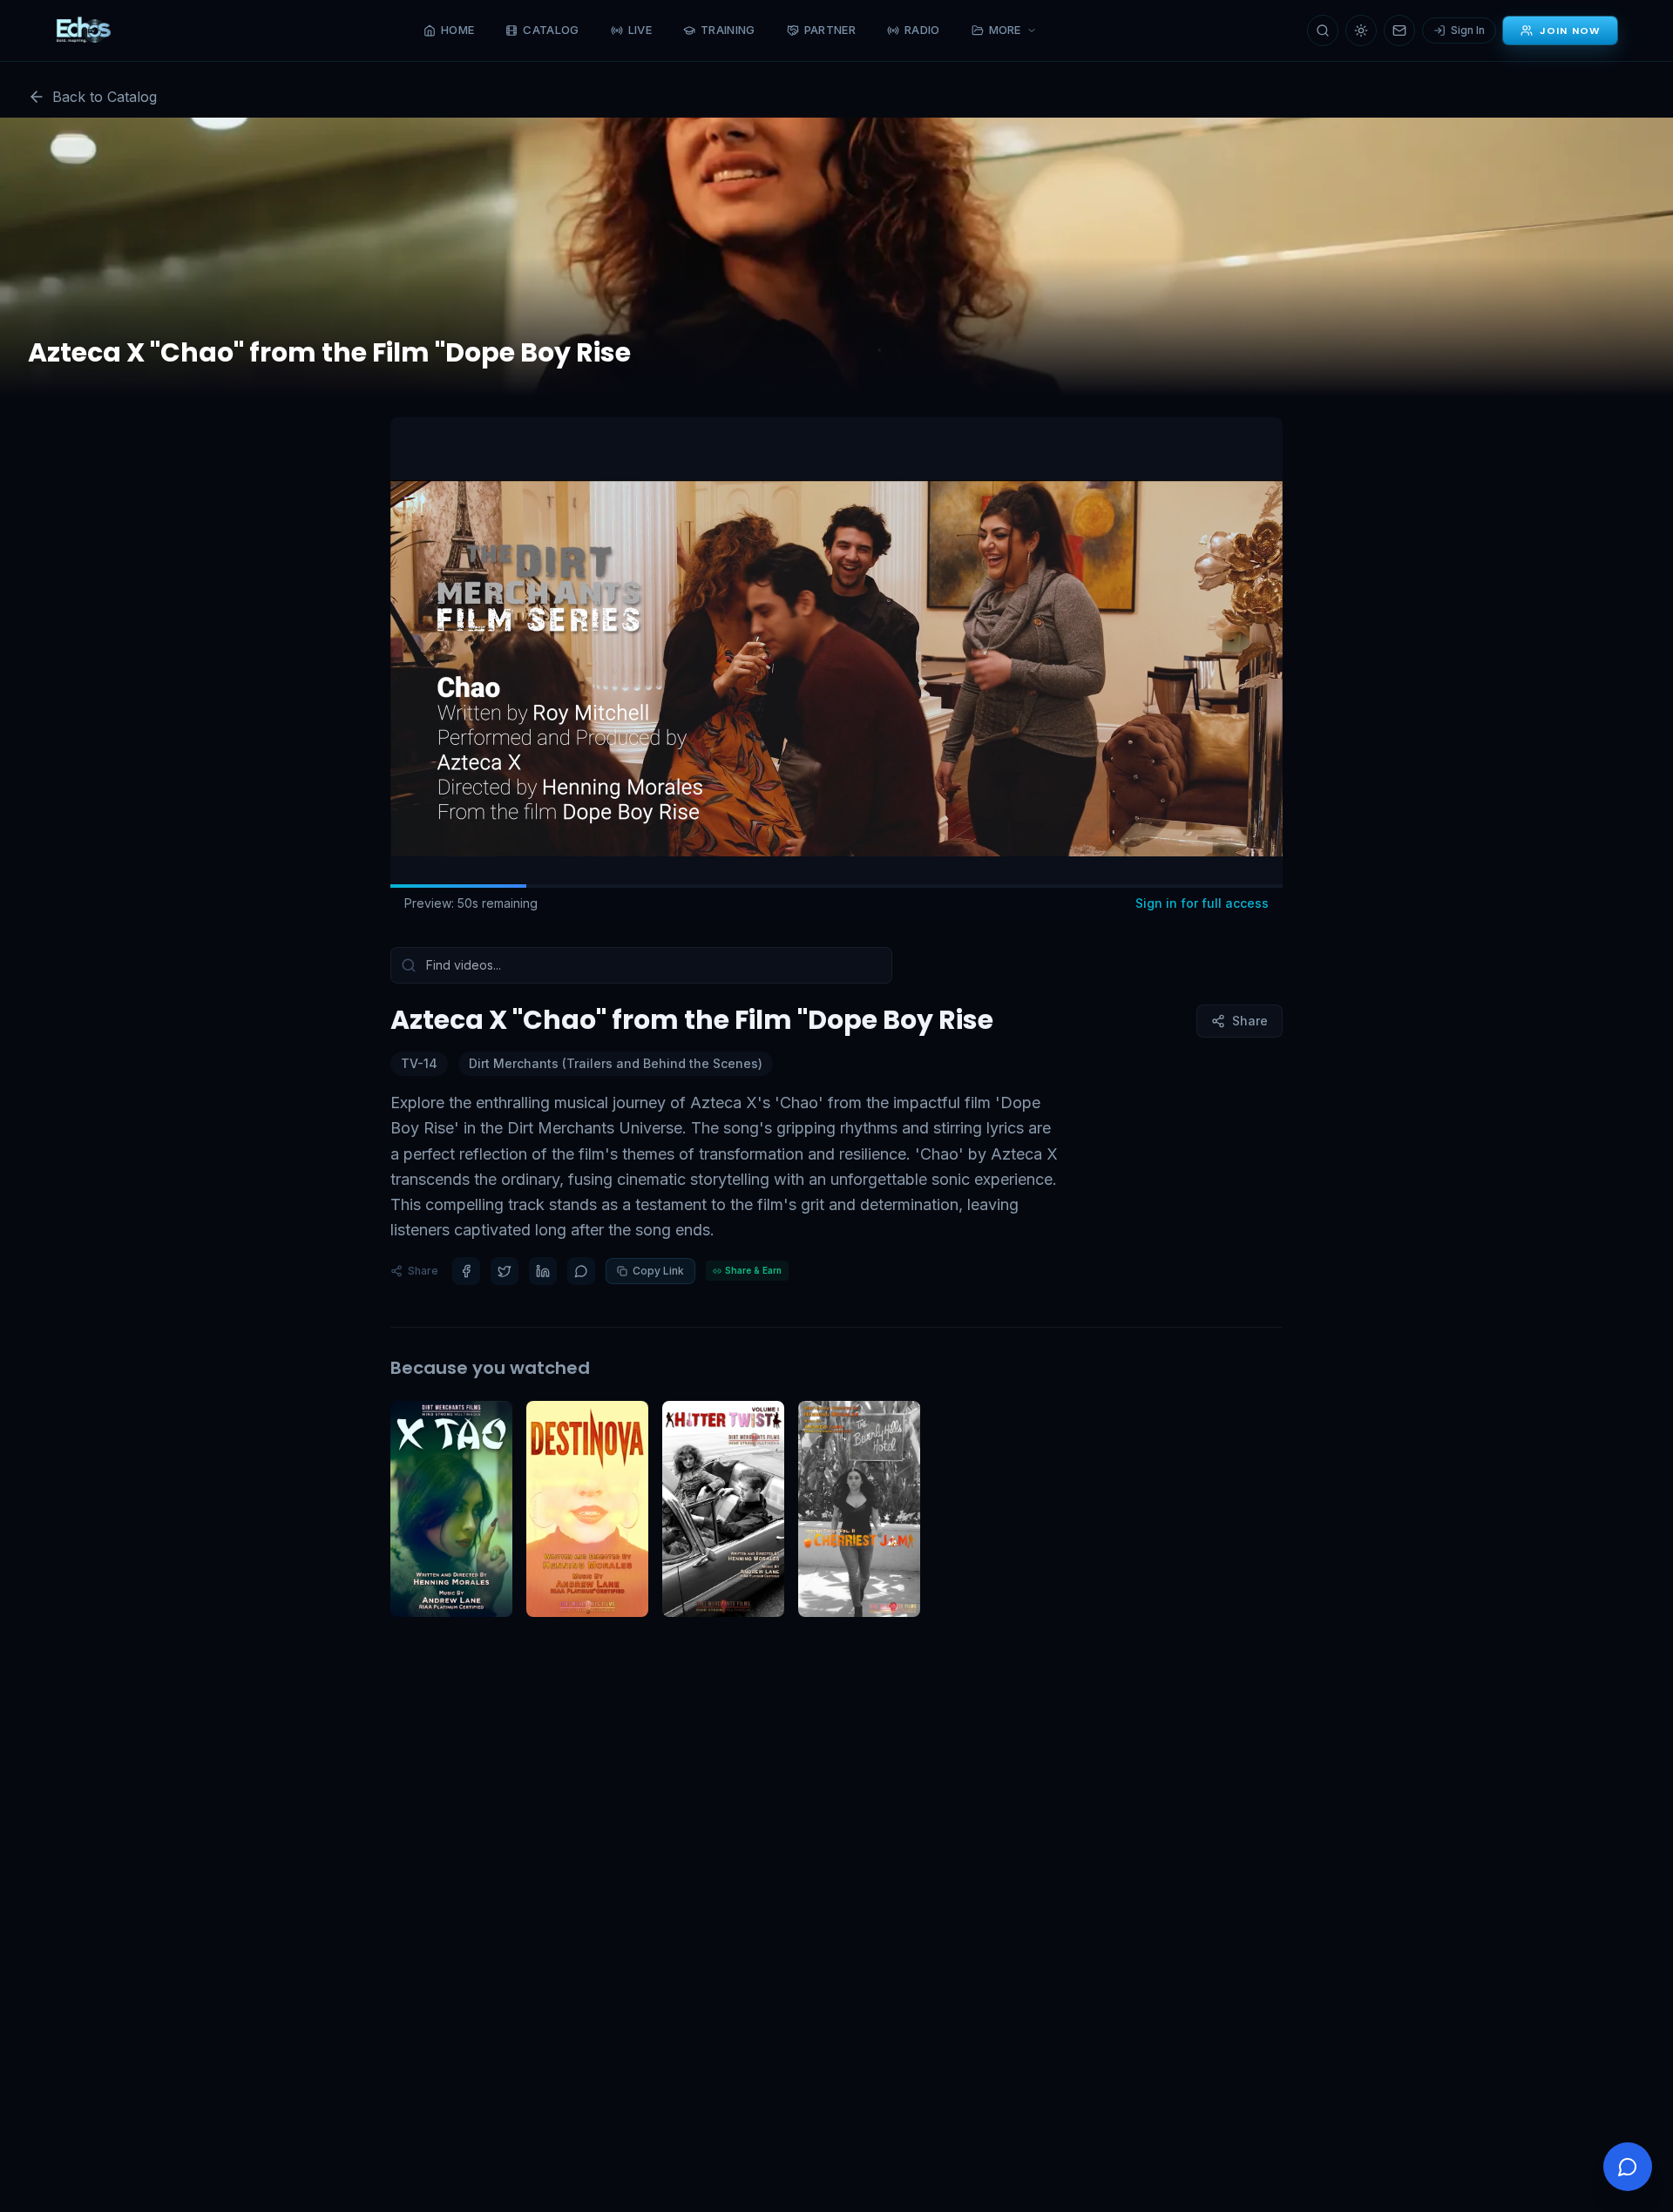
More (1005, 30)
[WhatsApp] (581, 1271)
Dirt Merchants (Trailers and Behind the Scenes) (616, 1063)
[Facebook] (466, 1271)
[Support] (1628, 2167)
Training (728, 30)
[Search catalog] (1323, 30)
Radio (922, 30)
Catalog (551, 30)
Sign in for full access (1202, 903)
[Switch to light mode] (1361, 30)
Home (457, 30)
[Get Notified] (1399, 30)
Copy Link (658, 1271)
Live (640, 30)
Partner (830, 30)
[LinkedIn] (543, 1271)
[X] (505, 1271)
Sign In (1468, 30)
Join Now (1570, 30)
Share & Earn (753, 1270)
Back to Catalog (105, 97)
